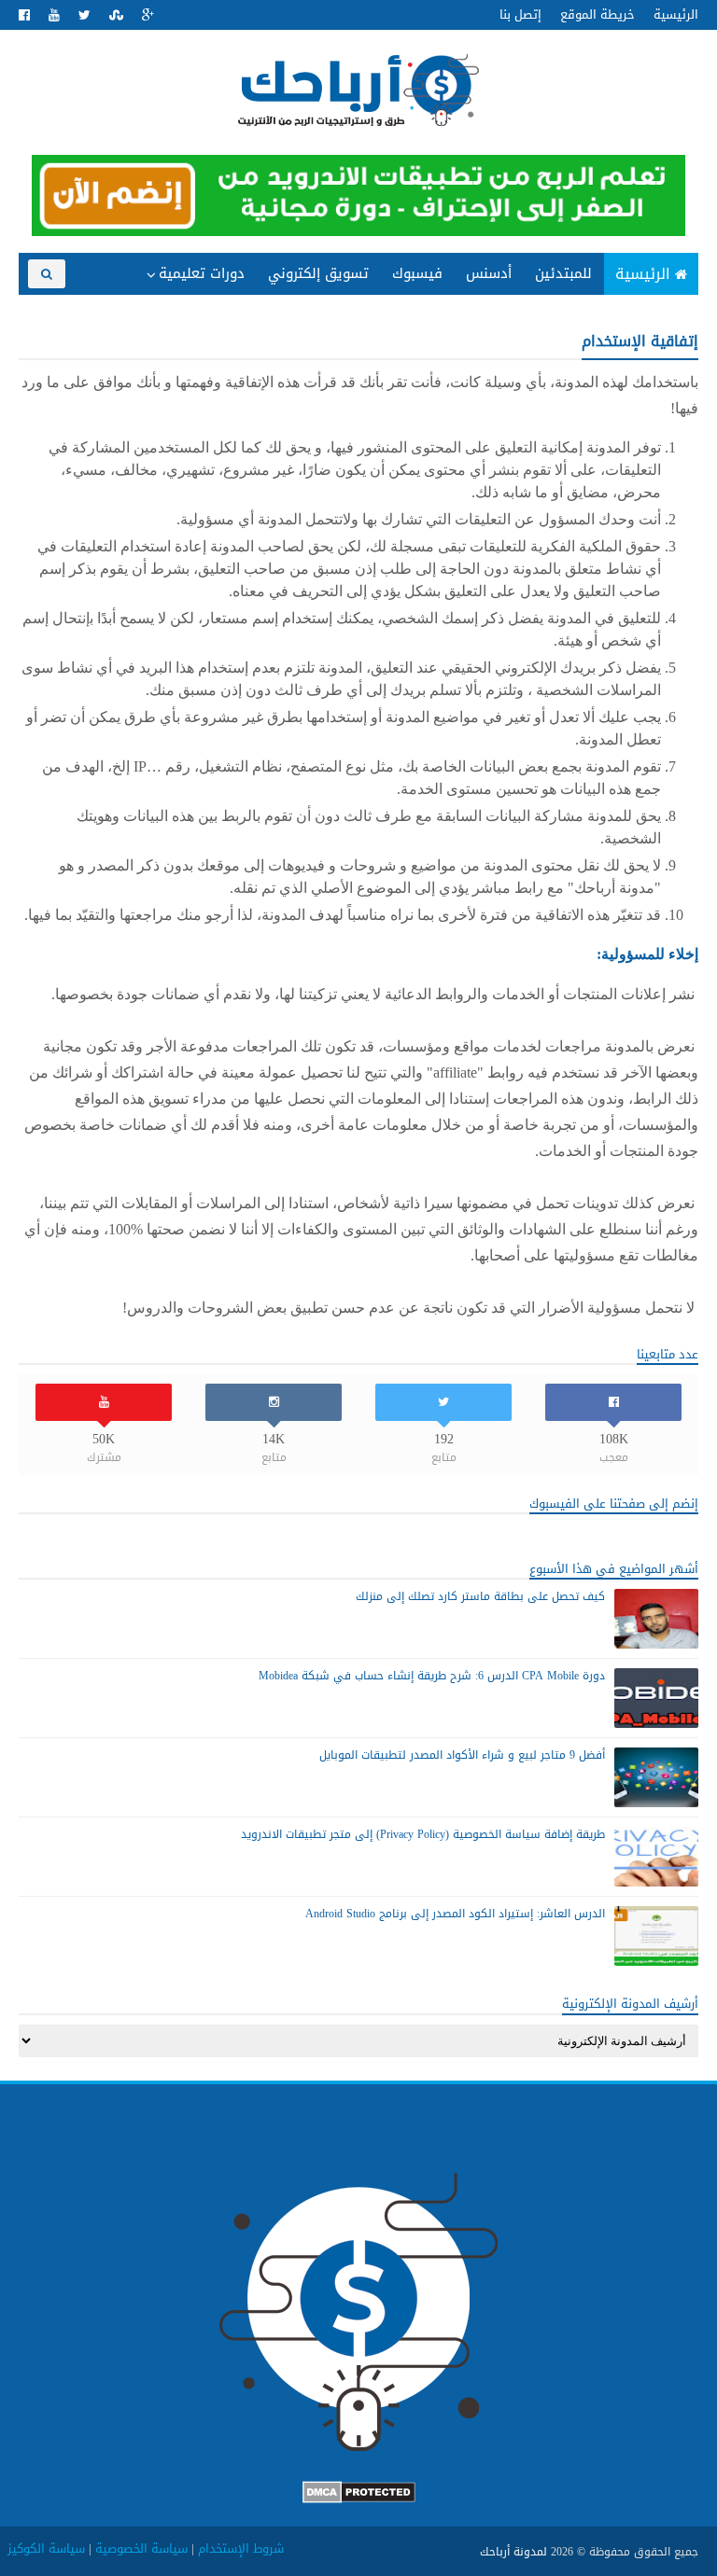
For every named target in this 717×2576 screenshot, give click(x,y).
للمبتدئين (563, 273)
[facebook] (24, 15)
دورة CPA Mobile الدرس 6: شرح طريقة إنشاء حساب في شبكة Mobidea (432, 1676)
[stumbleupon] (116, 15)
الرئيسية (676, 14)
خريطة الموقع (597, 14)
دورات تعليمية (202, 273)
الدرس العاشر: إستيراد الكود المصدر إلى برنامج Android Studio (455, 1914)
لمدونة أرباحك (513, 2552)
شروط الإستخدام (241, 2548)
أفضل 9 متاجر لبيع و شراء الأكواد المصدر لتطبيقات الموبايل (462, 1755)
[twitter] (84, 15)
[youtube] (54, 15)
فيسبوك (417, 273)
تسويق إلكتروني (318, 273)
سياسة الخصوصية (141, 2548)
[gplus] (148, 15)
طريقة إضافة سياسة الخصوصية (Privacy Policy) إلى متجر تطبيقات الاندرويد (423, 1834)
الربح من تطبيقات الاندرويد (178, 311)
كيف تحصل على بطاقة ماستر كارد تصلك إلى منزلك (480, 1596)
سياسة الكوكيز (46, 2548)
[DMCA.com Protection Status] (359, 2499)
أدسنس (489, 273)
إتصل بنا (520, 14)
